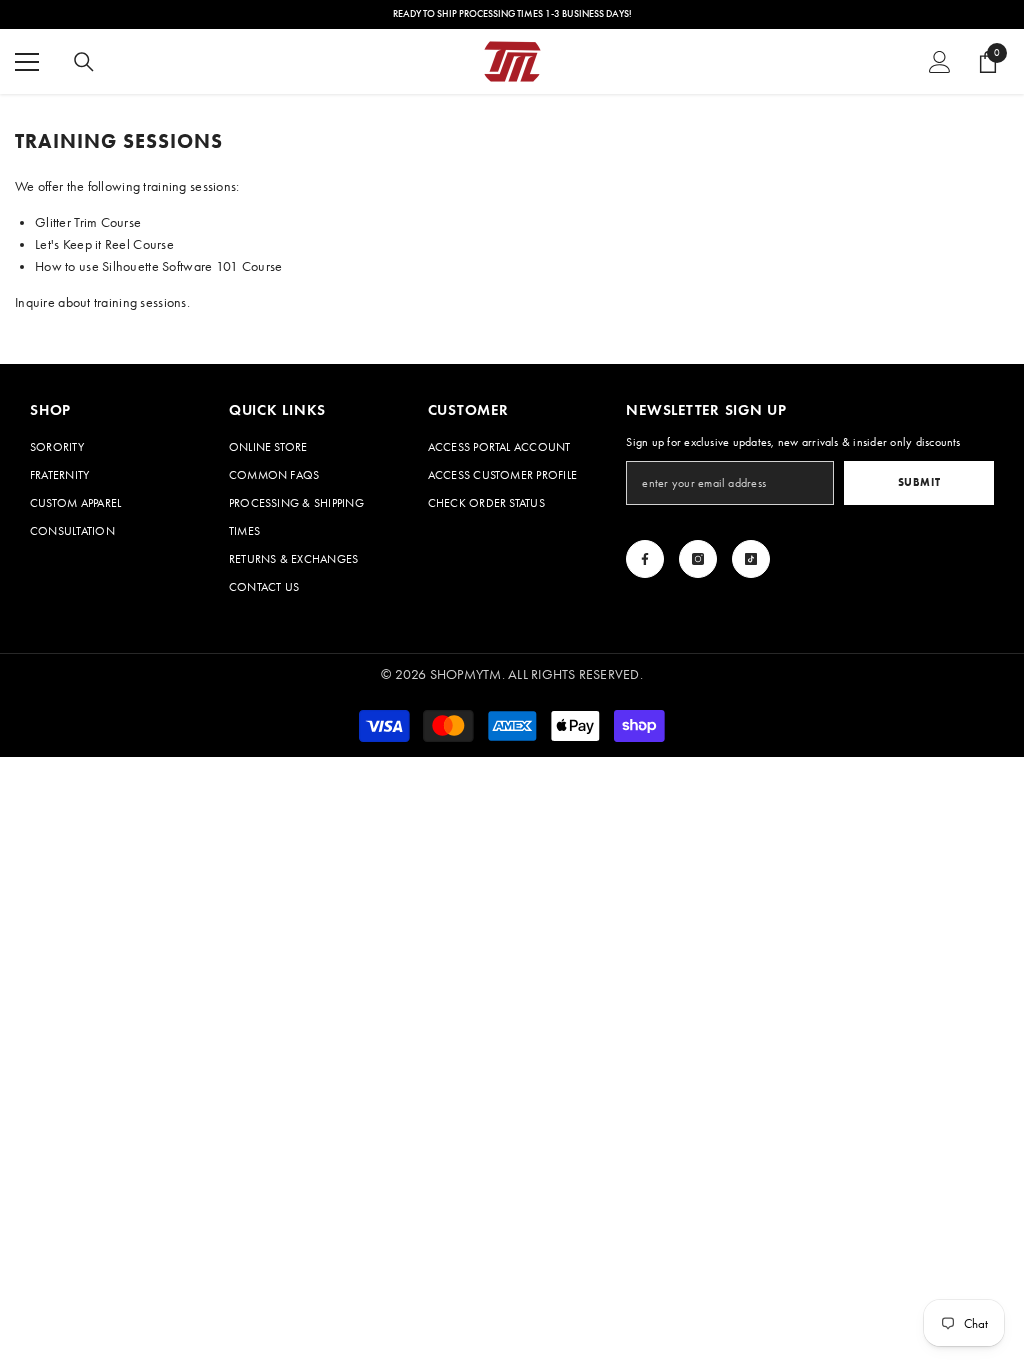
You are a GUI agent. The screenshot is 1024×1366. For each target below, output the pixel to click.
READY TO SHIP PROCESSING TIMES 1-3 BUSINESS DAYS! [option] (512, 14)
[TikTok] (751, 559)
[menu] (27, 62)
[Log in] (940, 62)
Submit (919, 482)
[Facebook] (645, 559)
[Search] (84, 62)
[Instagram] (698, 559)
